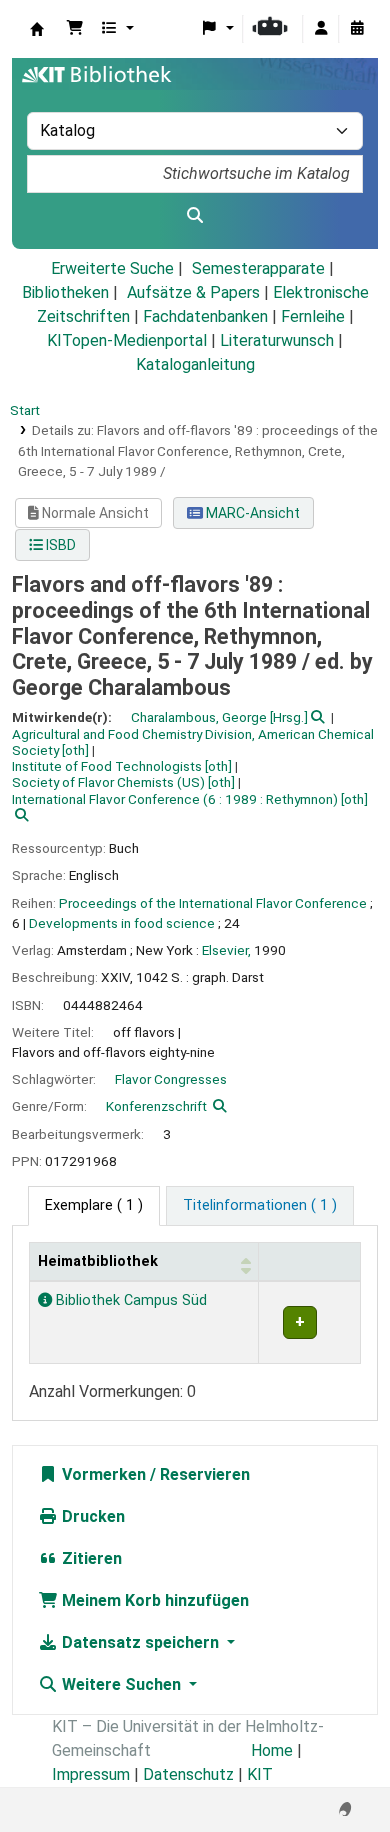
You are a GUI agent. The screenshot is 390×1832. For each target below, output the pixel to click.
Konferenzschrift (156, 1106)
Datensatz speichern (140, 1642)
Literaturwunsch (277, 340)
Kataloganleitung (195, 364)
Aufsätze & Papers (193, 292)
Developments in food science (122, 923)
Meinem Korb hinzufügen (153, 1600)
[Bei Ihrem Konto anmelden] (321, 29)
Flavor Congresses (171, 1079)
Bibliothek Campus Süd (129, 1300)
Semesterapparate (258, 268)
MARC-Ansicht (251, 513)
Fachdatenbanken (205, 316)
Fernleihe (313, 316)
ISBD (59, 545)
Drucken (91, 1516)
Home (272, 1750)
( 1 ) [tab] (94, 1205)
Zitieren (90, 1558)
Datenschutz (188, 1774)
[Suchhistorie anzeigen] (357, 29)
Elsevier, (226, 950)
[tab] (260, 1206)
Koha (37, 29)
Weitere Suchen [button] (121, 1684)
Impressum (91, 1774)
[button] (75, 29)
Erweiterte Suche (112, 268)
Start (25, 410)
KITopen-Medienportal (127, 340)
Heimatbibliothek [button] (98, 1261)
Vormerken (102, 1474)
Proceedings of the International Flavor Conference (213, 903)
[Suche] (195, 216)
